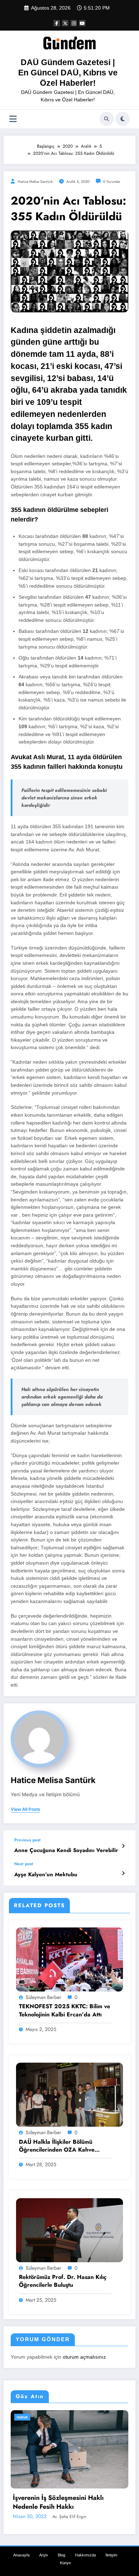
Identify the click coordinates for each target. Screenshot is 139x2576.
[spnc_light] (123, 119)
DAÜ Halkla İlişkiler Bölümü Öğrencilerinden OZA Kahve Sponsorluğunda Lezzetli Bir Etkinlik (57, 2146)
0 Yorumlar (112, 182)
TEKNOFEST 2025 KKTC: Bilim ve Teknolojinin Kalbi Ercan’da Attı (65, 2010)
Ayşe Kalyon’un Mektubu (46, 1875)
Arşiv (44, 2545)
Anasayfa (21, 2545)
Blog (61, 2545)
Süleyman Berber (43, 1997)
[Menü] (13, 119)
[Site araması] (107, 119)
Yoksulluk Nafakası (45, 2496)
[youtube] (82, 23)
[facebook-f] (57, 23)
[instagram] (74, 23)
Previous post (27, 1840)
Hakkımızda (85, 2545)
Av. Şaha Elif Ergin (71, 2507)
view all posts (25, 1809)
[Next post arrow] (123, 1873)
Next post (24, 1864)
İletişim (111, 2545)
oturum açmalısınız (84, 2357)
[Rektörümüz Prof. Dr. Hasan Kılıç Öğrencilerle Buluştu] (69, 2230)
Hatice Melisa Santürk (35, 182)
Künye (65, 2553)
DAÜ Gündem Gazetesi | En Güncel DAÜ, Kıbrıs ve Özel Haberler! (68, 73)
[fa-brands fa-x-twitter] (65, 23)
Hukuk (27, 2417)
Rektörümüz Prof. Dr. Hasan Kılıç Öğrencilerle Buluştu (63, 2281)
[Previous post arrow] (123, 1846)
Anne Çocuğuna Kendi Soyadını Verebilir (66, 1850)
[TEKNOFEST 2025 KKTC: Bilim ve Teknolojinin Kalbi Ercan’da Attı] (69, 1959)
